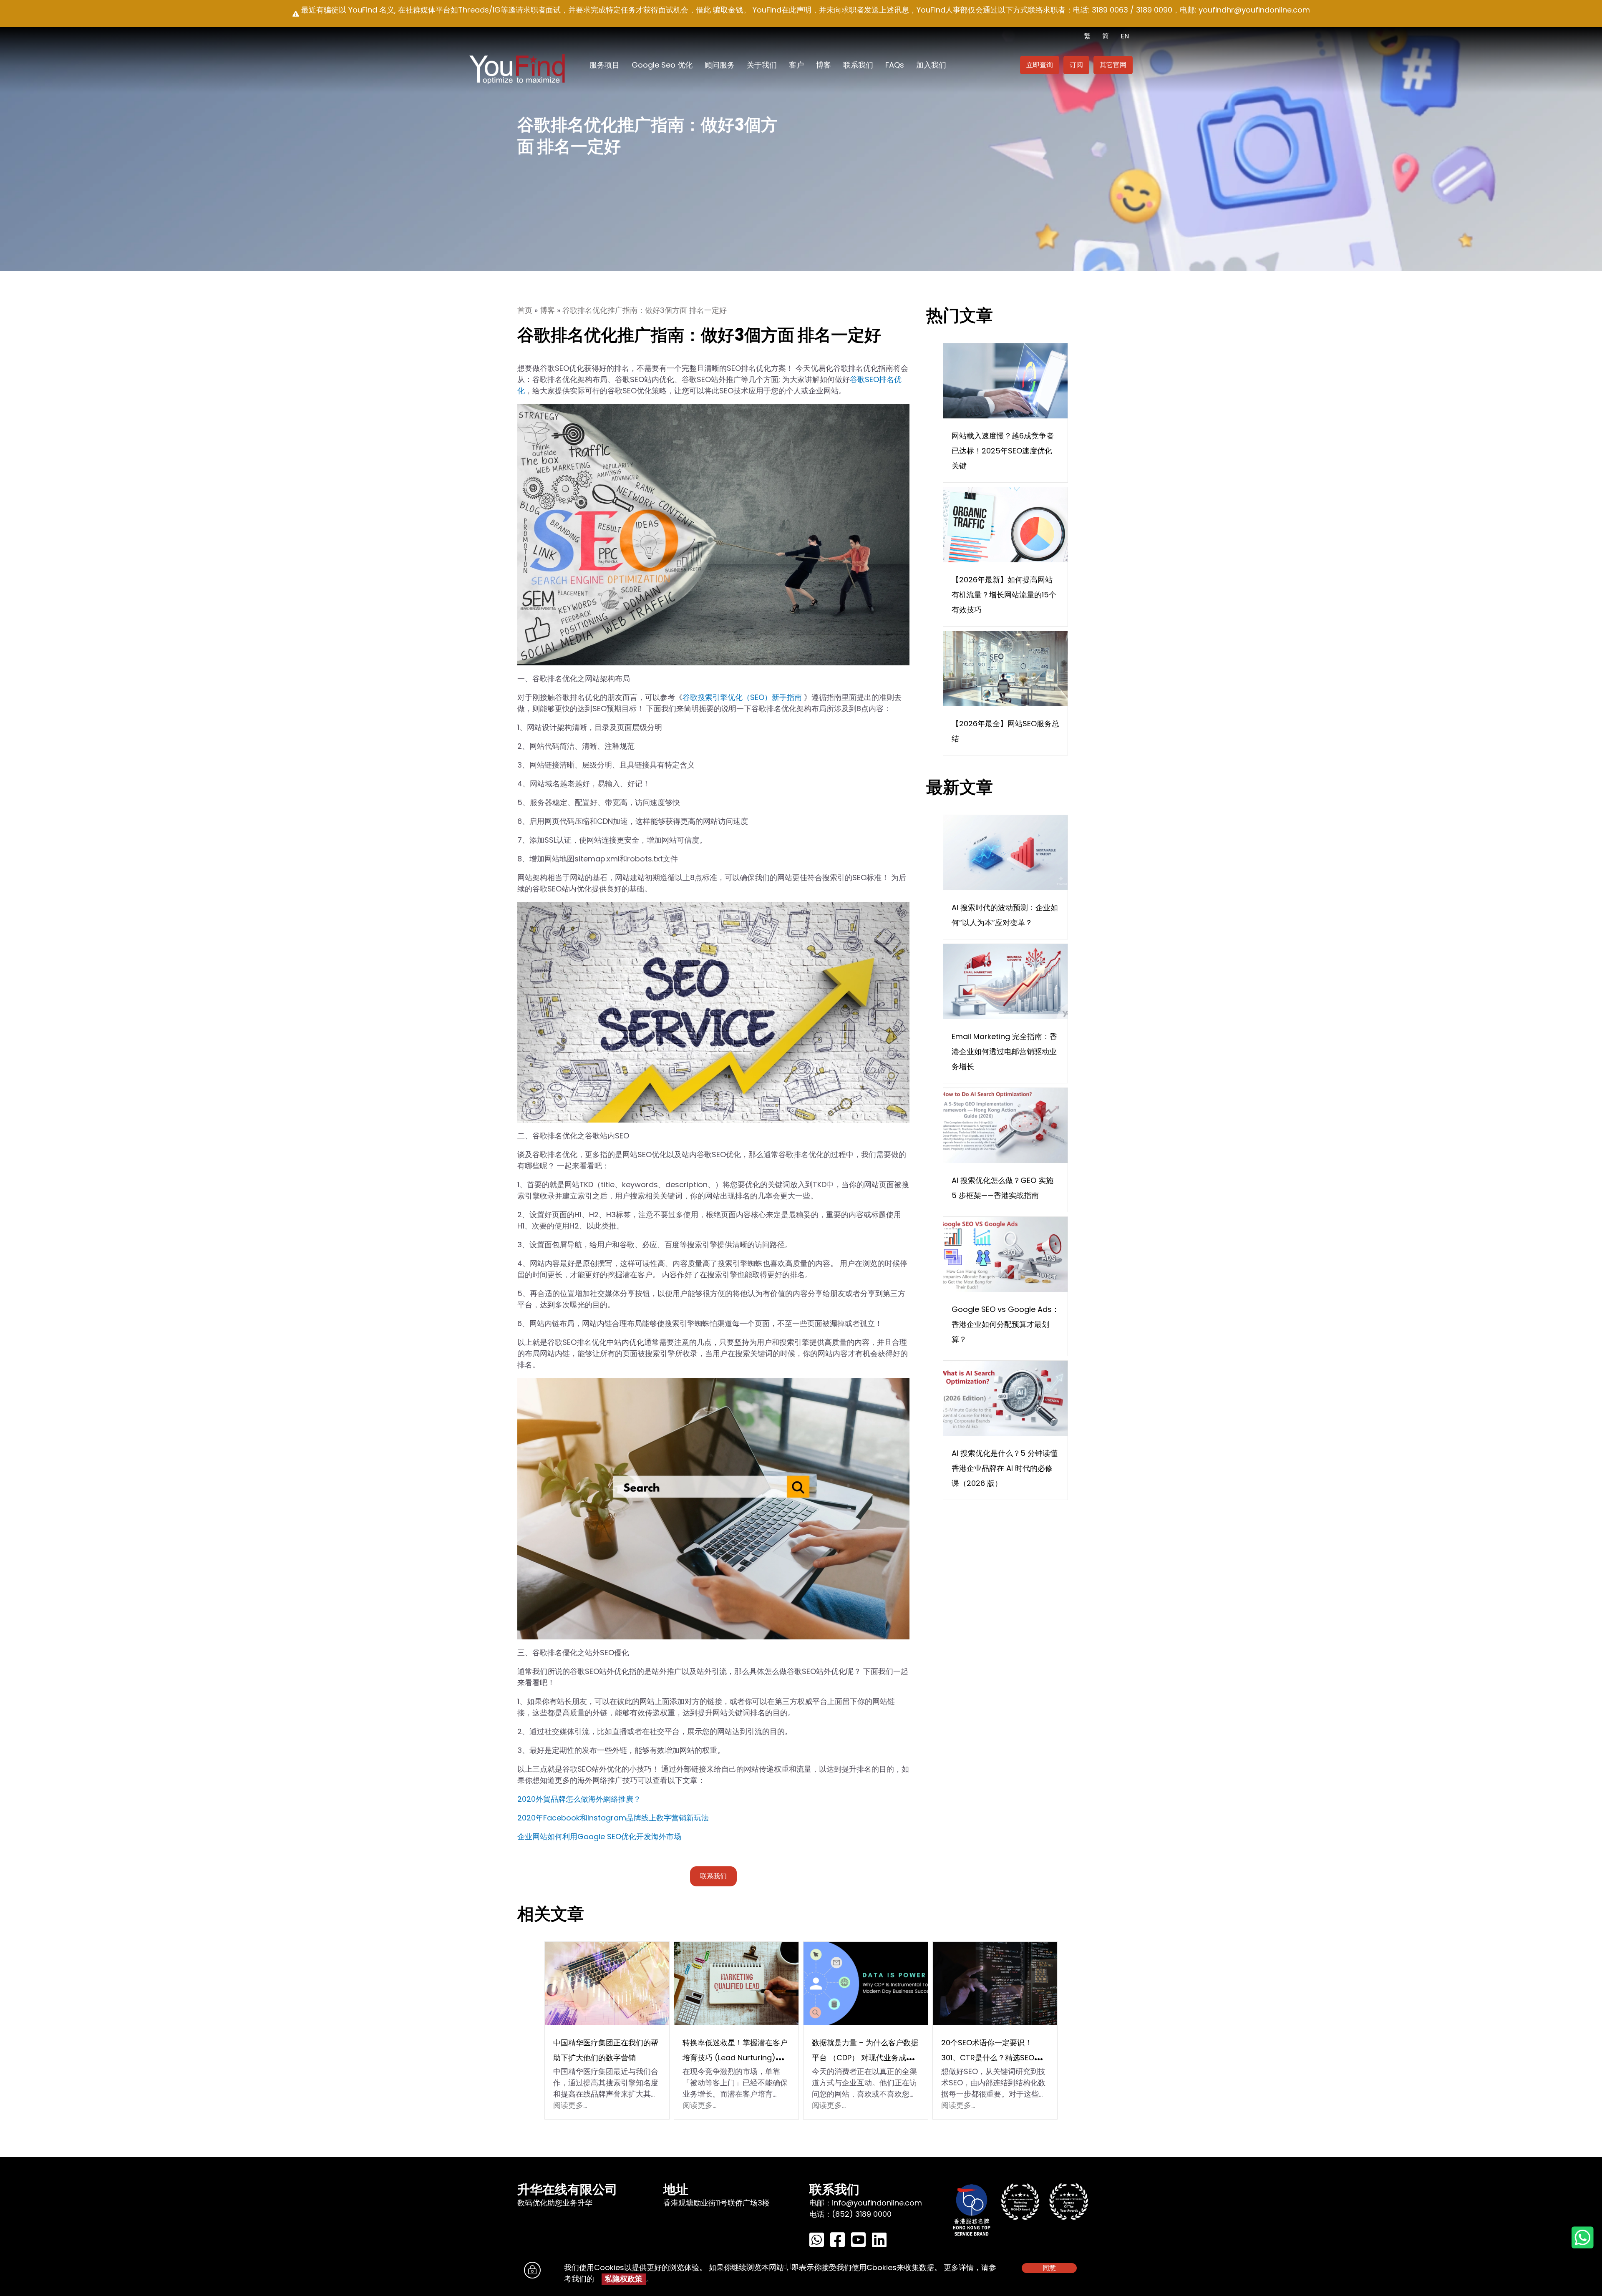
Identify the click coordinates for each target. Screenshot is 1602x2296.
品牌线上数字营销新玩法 (667, 1818)
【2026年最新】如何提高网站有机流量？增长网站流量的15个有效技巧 (1004, 595)
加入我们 (931, 65)
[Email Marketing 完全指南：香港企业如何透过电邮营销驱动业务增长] (1005, 981)
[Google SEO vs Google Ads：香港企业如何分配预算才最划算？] (1005, 1254)
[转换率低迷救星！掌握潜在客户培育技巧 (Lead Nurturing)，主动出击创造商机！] (736, 1983)
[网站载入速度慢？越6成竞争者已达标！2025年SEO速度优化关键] (1005, 380)
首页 (525, 310)
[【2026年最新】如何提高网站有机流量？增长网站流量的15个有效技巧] (1005, 524)
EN (1125, 36)
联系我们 (858, 65)
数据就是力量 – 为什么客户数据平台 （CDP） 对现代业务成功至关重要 (865, 2058)
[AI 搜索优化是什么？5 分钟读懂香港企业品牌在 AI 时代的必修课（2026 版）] (1005, 1398)
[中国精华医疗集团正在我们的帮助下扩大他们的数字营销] (607, 1983)
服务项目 (605, 65)
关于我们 (762, 65)
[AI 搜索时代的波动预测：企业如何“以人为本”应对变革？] (1005, 852)
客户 (796, 65)
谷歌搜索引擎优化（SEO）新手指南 (742, 697)
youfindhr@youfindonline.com (1254, 10)
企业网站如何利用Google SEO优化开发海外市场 (599, 1837)
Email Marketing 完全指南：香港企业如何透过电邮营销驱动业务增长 (1004, 1051)
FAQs (895, 65)
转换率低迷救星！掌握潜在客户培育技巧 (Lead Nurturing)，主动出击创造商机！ (735, 2058)
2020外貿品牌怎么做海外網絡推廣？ (579, 1799)
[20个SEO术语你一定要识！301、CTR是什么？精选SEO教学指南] (995, 1983)
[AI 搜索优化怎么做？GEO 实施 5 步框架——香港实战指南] (1005, 1125)
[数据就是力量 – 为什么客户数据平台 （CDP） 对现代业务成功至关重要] (866, 1983)
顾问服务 (720, 65)
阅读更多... (570, 2105)
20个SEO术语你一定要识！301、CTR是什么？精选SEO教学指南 (991, 2058)
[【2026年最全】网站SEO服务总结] (1005, 668)
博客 (824, 65)
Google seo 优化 (662, 65)
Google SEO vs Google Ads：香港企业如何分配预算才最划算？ (1005, 1324)
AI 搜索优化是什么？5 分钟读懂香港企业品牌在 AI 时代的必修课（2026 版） (1005, 1468)
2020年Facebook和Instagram (572, 1818)
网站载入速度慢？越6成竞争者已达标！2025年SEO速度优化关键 (1003, 451)
